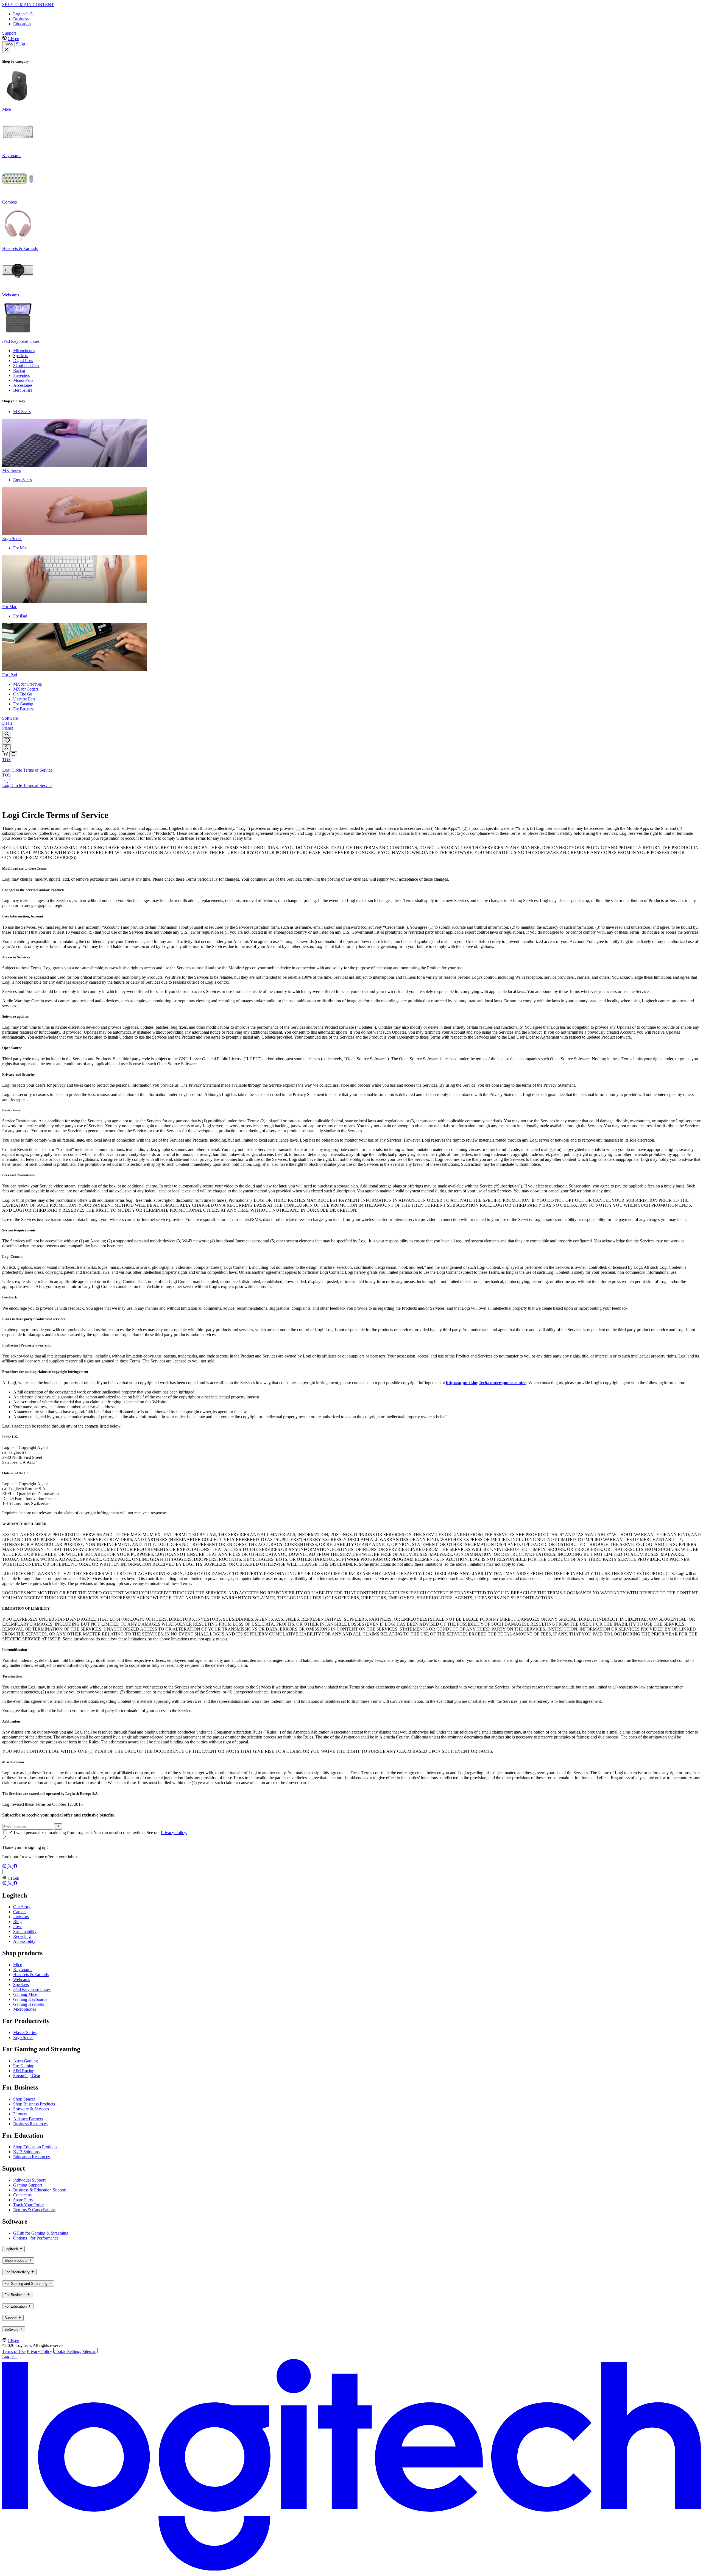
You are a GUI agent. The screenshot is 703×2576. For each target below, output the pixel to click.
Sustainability (25, 1931)
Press (18, 1927)
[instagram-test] (5, 1867)
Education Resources (31, 2157)
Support (9, 33)
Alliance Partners (28, 2119)
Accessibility (24, 1941)
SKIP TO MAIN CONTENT (28, 5)
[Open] (13, 754)
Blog (17, 1922)
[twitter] (10, 1867)
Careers (20, 1912)
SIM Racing (24, 2071)
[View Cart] (6, 754)
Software (10, 718)
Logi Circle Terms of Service (27, 770)
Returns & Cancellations (34, 2210)
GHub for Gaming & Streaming (41, 2233)
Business (21, 19)
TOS (6, 760)
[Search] (7, 734)
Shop (9, 44)
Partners (20, 2114)
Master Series (25, 2033)
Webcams (22, 1980)
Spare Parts (23, 2200)
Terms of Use (14, 2351)
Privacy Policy (40, 2351)
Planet (8, 728)
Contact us (22, 2195)
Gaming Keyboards (30, 1999)
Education (22, 24)
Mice (18, 1965)
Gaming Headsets (29, 2004)
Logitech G (23, 14)
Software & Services (31, 2109)
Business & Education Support (40, 2190)
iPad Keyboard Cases (32, 1989)
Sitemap (89, 2351)
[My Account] (6, 748)
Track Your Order (28, 2205)
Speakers (21, 1984)
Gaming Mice (25, 1994)
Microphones (25, 2009)
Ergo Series (23, 2037)
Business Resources (30, 2124)
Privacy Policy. (174, 1833)
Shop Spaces (24, 2099)
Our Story (22, 1907)
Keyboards (23, 1970)
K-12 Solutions (26, 2152)
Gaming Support (28, 2185)
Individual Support (29, 2180)
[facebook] (15, 1867)
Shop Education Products (35, 2147)
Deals (7, 723)
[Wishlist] (7, 741)
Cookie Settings (67, 2351)
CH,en (13, 39)
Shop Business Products (34, 2104)
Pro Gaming (24, 2066)
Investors (21, 1917)
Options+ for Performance (36, 2238)
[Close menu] (6, 50)
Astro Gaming (26, 2061)
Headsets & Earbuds (31, 1975)
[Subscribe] (58, 1826)
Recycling (22, 1936)
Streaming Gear (27, 2076)
